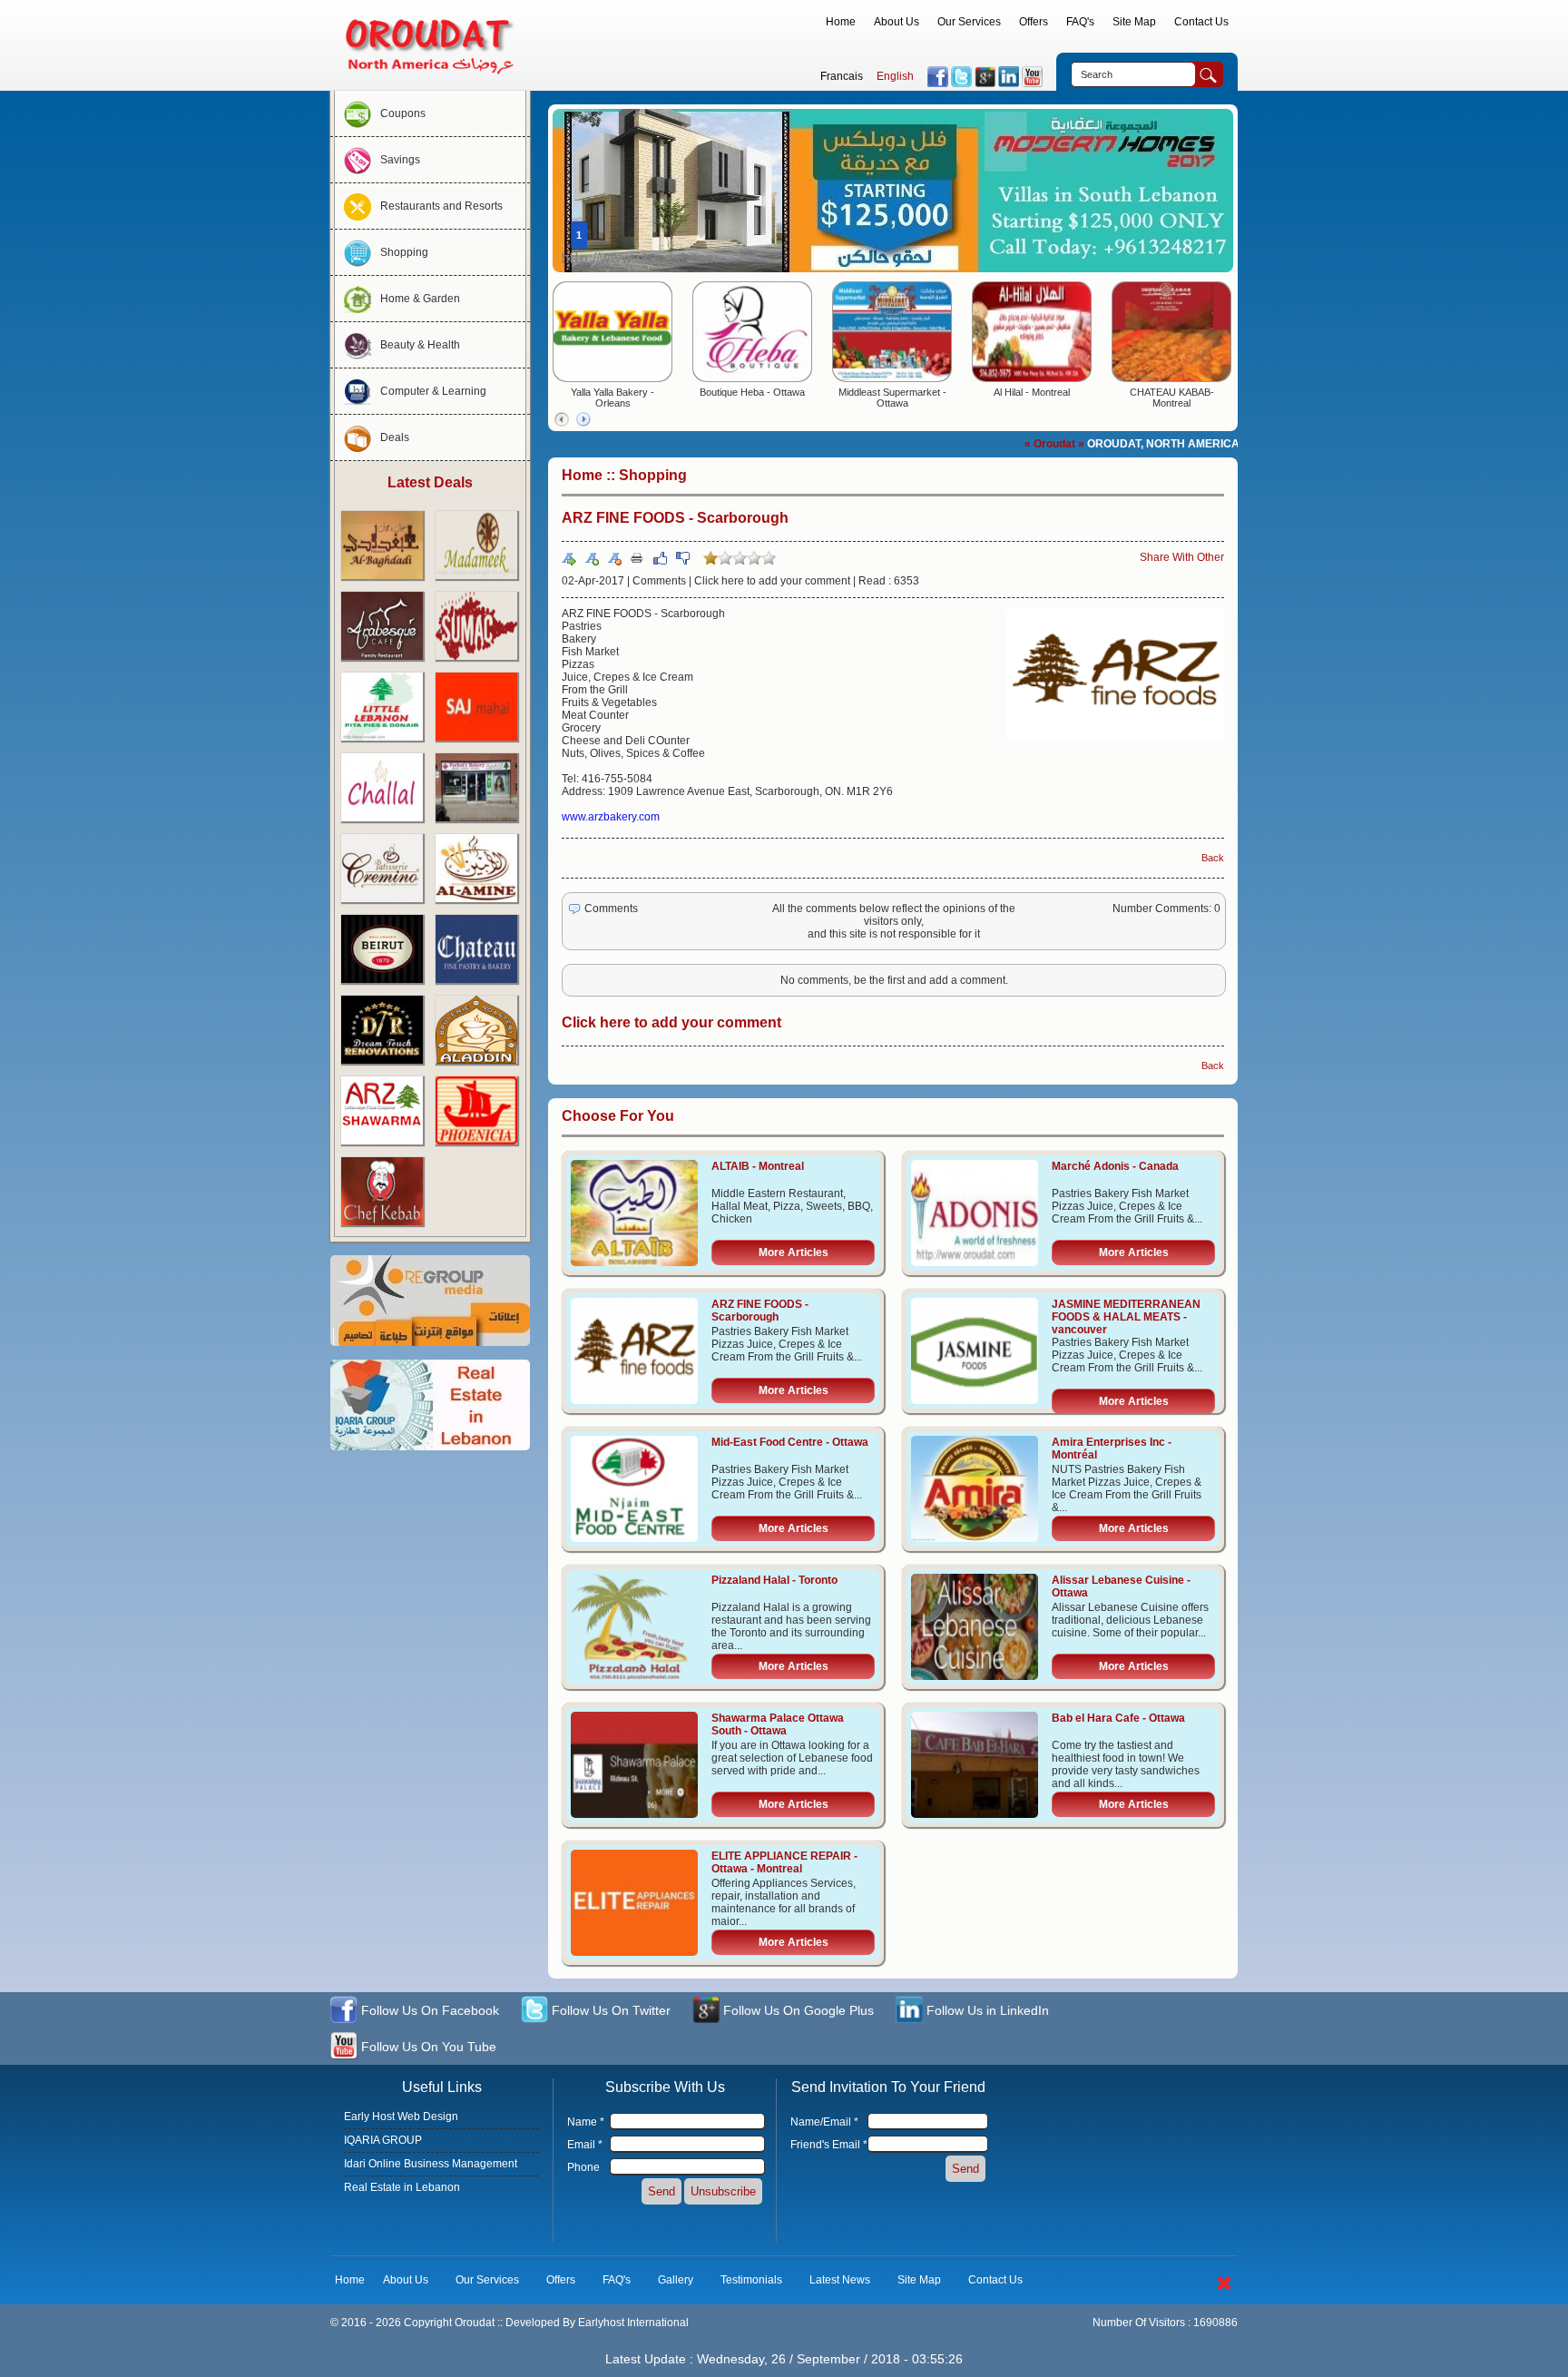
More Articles (794, 1252)
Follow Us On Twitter (609, 2010)
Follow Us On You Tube (427, 2047)
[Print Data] (637, 557)
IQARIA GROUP (383, 2140)
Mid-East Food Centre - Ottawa (790, 1442)
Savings (400, 160)
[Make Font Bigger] (592, 558)
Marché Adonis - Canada (1115, 1166)
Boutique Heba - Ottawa (752, 392)
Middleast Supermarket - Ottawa (892, 398)
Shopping (404, 252)
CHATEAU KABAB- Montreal (1172, 398)
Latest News (840, 2280)
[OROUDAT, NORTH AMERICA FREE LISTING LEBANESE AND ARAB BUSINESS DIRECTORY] (430, 78)
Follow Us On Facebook (428, 2010)
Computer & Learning (433, 391)
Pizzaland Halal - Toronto (774, 1580)
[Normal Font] (569, 558)
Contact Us (1201, 22)
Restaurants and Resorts (441, 206)
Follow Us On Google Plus (797, 2010)
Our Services (969, 22)
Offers (1034, 22)
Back (1213, 858)
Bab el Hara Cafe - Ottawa (1118, 1718)
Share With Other (1182, 557)
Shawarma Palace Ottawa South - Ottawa (778, 1724)
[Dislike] (682, 558)
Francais (842, 76)
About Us (897, 22)
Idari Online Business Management (431, 2164)
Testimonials (751, 2280)
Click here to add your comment (772, 581)
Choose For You (618, 1116)
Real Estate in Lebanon (402, 2187)
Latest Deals (430, 482)
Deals (395, 437)
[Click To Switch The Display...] (1224, 2294)
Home (841, 22)
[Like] (660, 558)
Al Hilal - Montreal (1032, 392)
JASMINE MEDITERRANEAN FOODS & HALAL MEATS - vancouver (1126, 1317)
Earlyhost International (633, 2323)
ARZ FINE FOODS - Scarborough (760, 1311)
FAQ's (1080, 22)
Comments (659, 581)
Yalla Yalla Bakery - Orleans (612, 398)
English (895, 76)
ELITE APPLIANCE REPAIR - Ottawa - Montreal (784, 1862)
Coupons (403, 113)
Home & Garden (420, 299)
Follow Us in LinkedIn (986, 2010)
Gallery (676, 2280)
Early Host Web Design (401, 2117)
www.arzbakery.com (611, 817)
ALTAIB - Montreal (758, 1166)
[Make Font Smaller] (614, 558)
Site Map (1134, 22)
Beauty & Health (420, 345)
